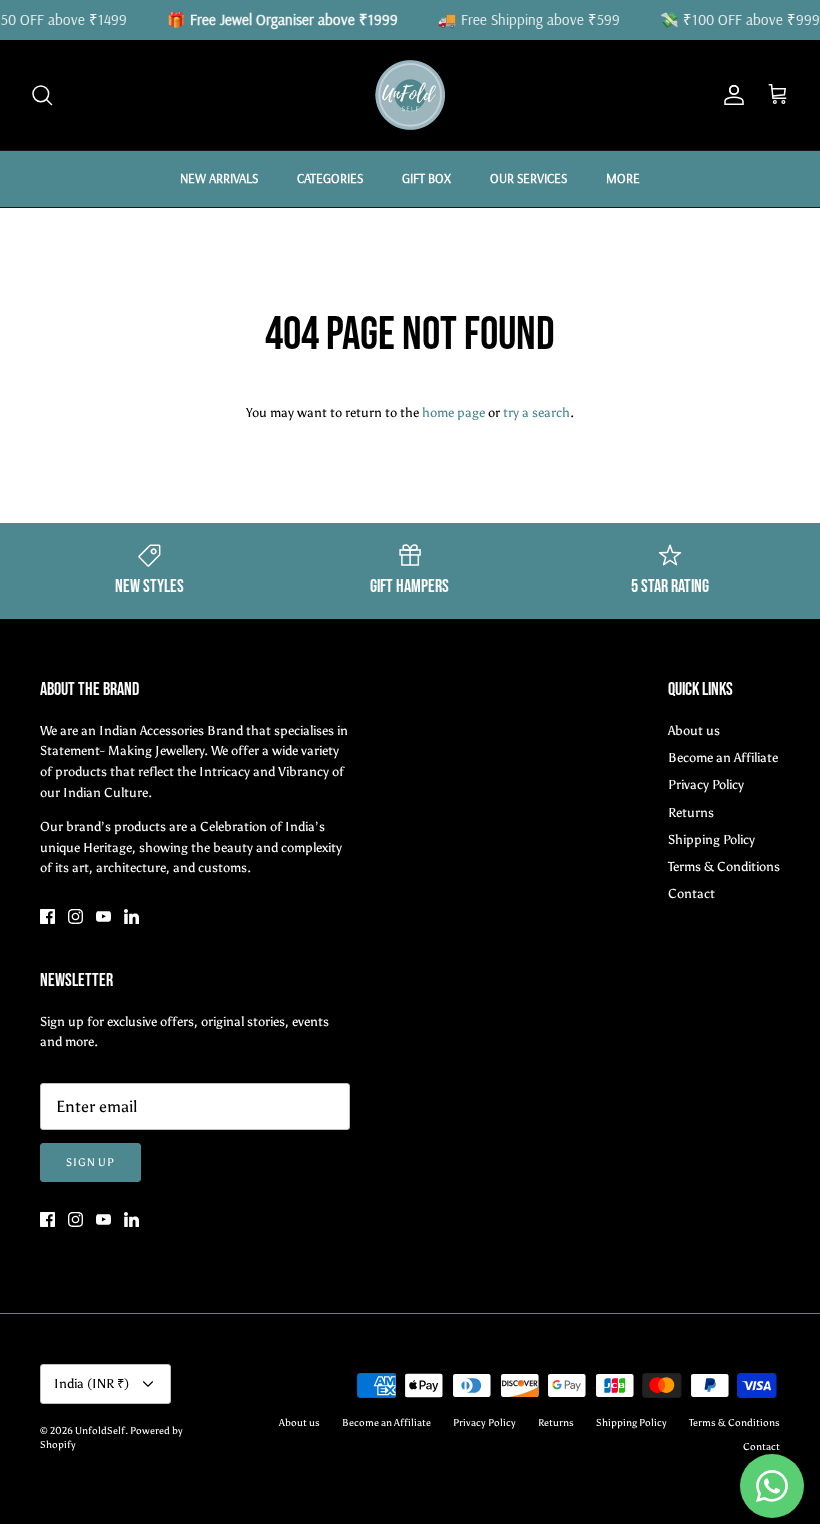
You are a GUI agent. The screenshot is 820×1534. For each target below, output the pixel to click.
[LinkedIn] (131, 916)
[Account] (730, 95)
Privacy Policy (706, 784)
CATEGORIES (330, 178)
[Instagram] (75, 916)
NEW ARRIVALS (219, 178)
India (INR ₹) (91, 1383)
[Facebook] (47, 916)
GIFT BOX (426, 178)
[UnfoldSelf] (410, 95)
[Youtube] (103, 916)
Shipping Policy (711, 839)
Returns (691, 812)
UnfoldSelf (100, 1431)
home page (453, 412)
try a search (536, 412)
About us (694, 730)
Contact (691, 893)
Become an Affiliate (723, 757)
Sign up (90, 1162)
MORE (623, 178)
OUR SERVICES (528, 178)
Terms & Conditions (724, 866)
